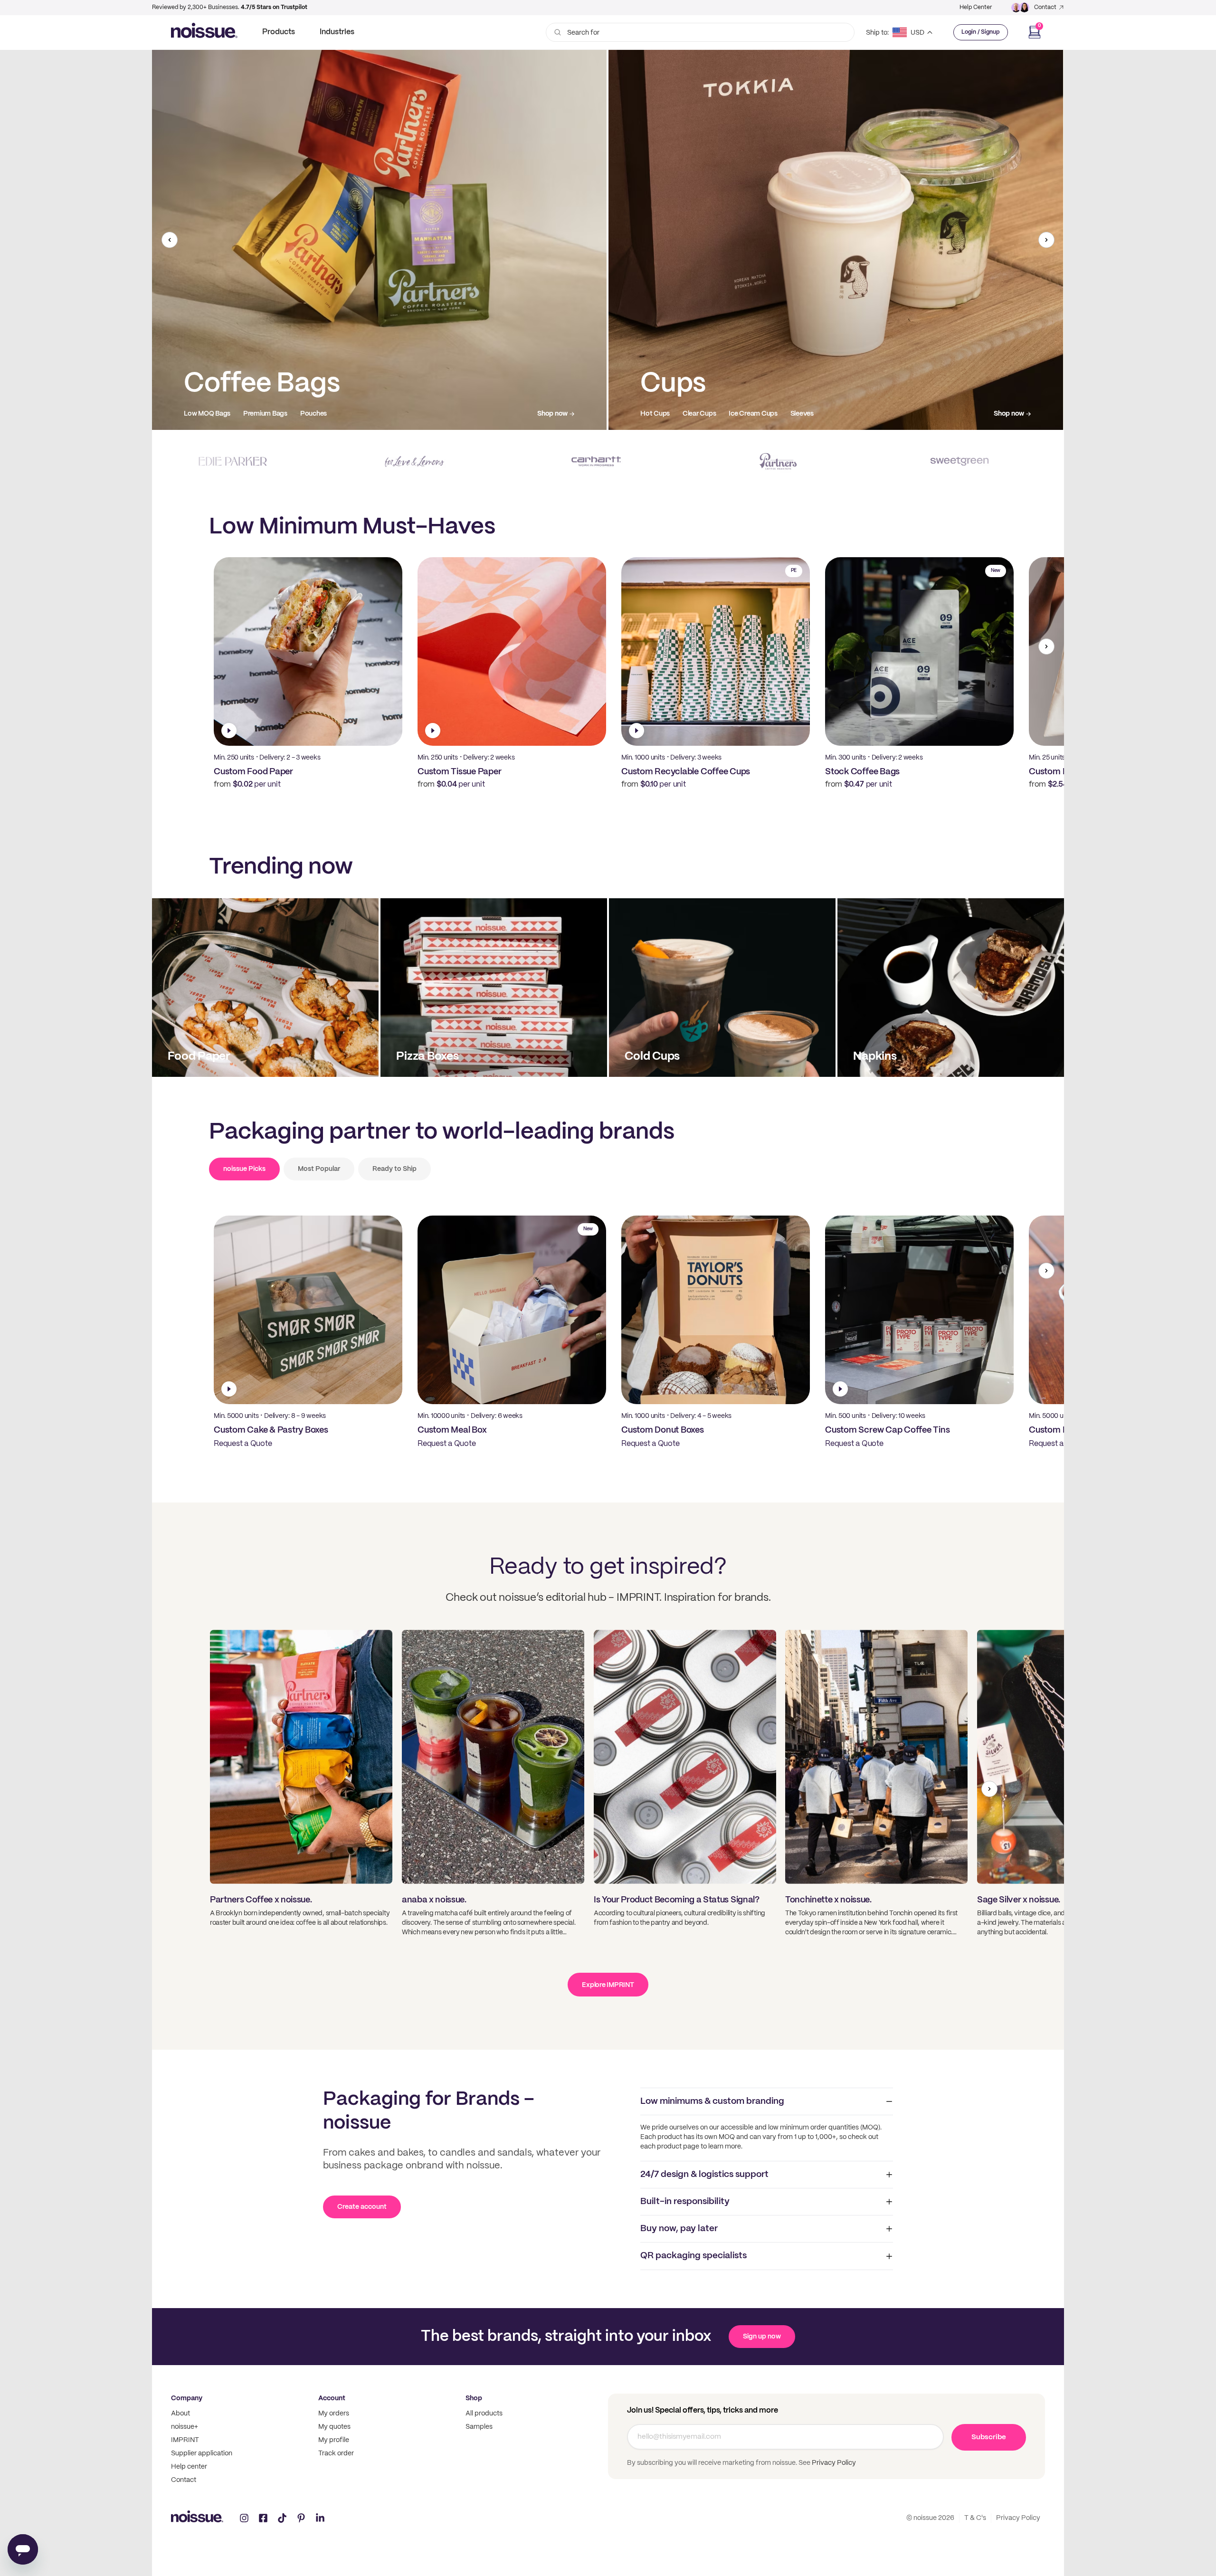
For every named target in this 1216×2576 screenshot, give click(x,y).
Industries (337, 32)
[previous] (170, 240)
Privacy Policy (833, 2463)
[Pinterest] (301, 2518)
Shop (474, 2398)
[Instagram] (244, 2518)
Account (332, 2398)
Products (279, 32)
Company (187, 2398)
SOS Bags (710, 414)
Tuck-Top (319, 414)
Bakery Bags (756, 414)
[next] (1046, 240)
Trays (283, 414)
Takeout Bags (661, 414)
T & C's (975, 2518)
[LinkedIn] (320, 2518)
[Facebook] (263, 2518)
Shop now (552, 414)
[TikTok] (282, 2518)
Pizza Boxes (202, 414)
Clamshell (247, 414)
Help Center (976, 7)
